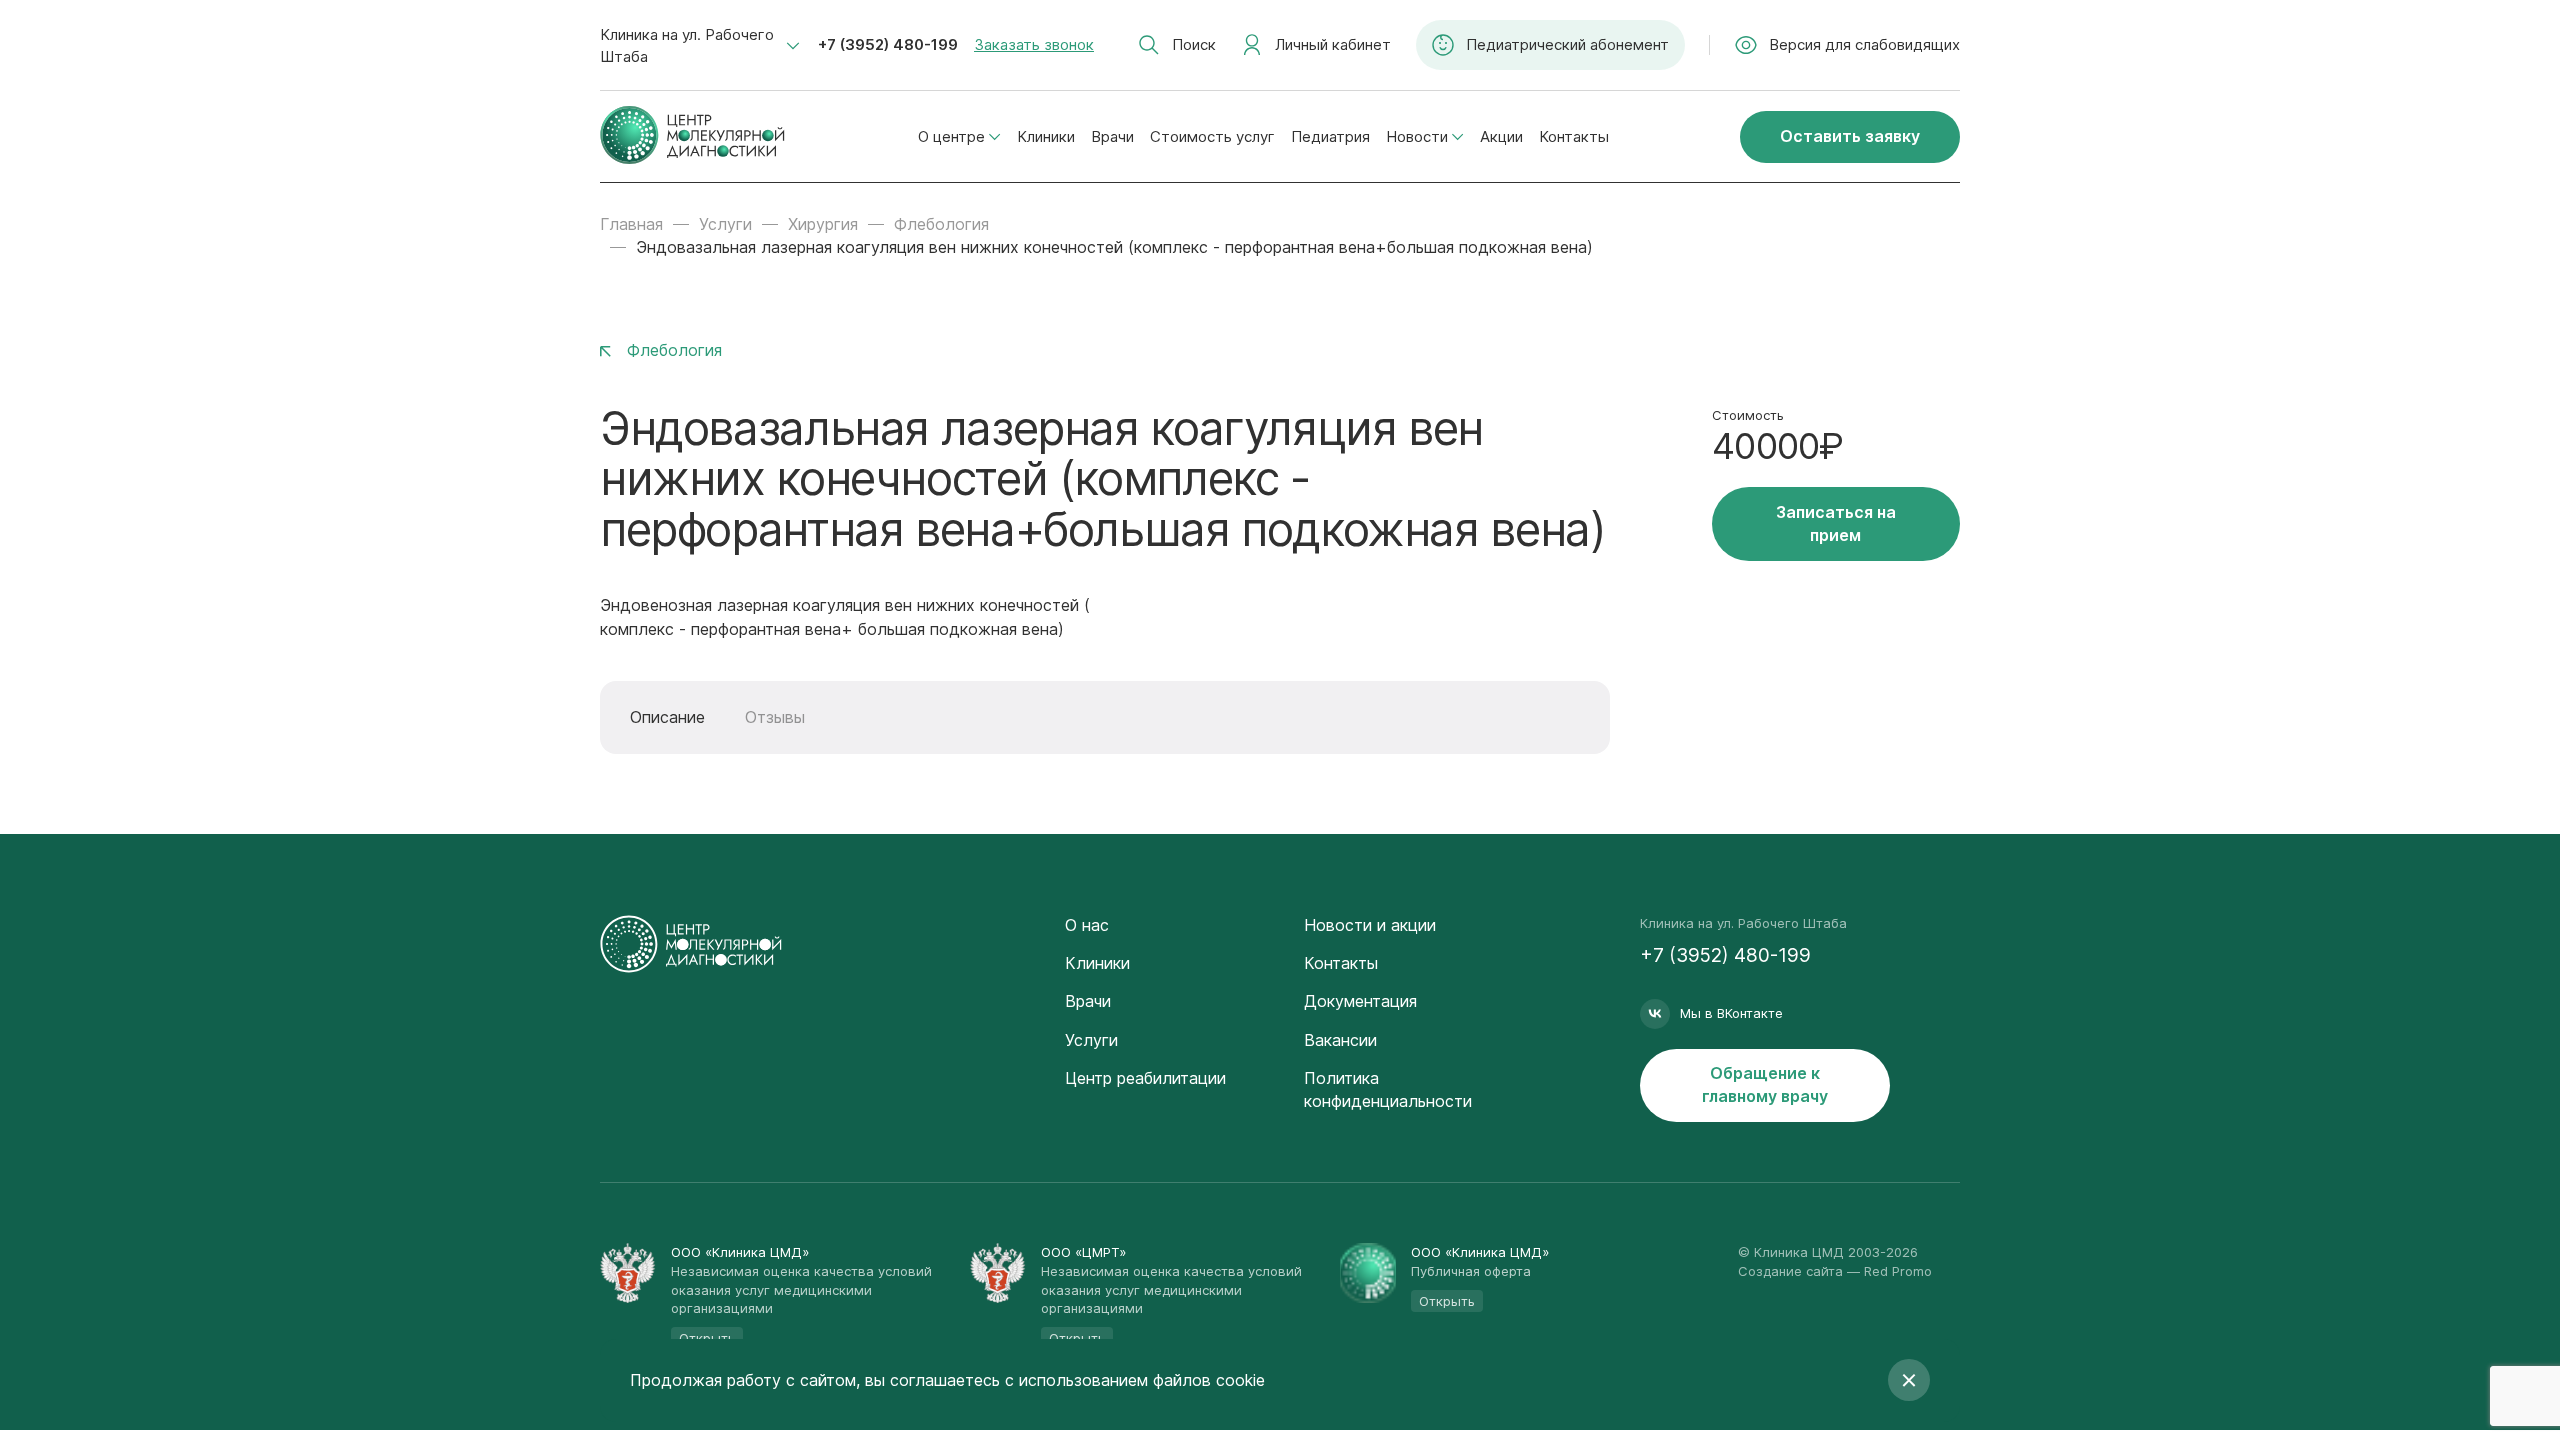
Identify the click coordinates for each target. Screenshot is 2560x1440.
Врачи (1112, 136)
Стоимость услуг (1212, 136)
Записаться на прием (1836, 523)
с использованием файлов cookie (1135, 1380)
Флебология (941, 224)
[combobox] (700, 46)
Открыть (1447, 1301)
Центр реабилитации (1145, 1078)
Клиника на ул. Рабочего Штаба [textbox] (687, 45)
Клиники (1046, 136)
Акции (1501, 136)
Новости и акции (1370, 925)
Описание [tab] (667, 717)
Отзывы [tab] (775, 717)
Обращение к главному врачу (1765, 1084)
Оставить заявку (1850, 136)
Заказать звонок (1034, 44)
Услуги (725, 224)
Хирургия (823, 224)
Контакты (1574, 136)
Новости (1417, 136)
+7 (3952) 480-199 (888, 44)
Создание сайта (1790, 1271)
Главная (631, 224)
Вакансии (1340, 1040)
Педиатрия (1330, 136)
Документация (1360, 1001)
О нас (1087, 925)
